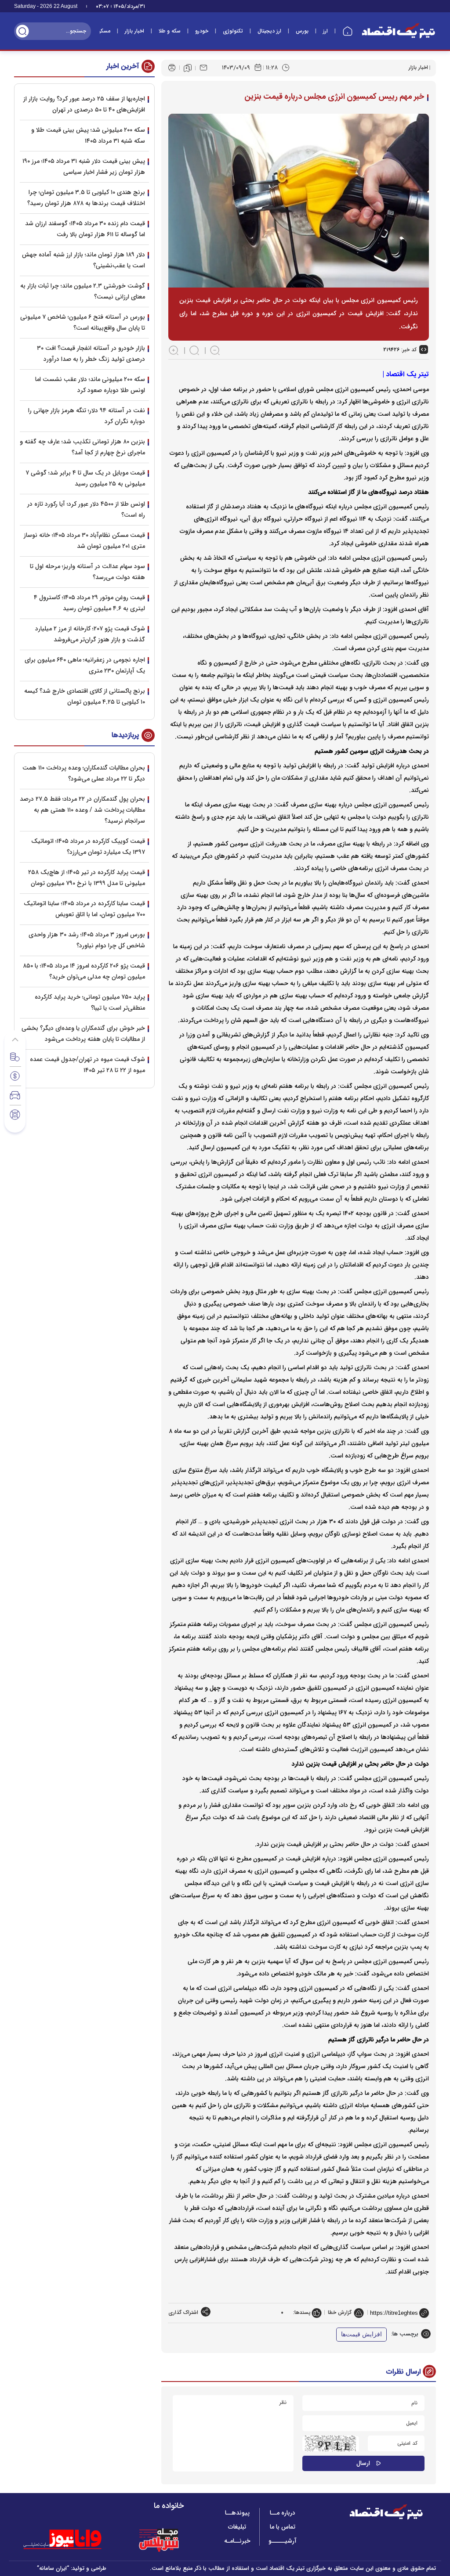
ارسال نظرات (403, 2372)
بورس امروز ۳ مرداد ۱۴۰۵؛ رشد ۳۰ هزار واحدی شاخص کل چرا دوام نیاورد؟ (87, 940)
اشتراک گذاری (183, 2312)
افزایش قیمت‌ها (361, 2334)
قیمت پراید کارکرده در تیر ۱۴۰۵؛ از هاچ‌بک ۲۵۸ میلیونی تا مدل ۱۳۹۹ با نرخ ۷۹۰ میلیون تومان (87, 878)
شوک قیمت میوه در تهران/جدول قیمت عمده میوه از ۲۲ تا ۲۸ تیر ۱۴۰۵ (87, 1065)
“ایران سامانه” (53, 2568)
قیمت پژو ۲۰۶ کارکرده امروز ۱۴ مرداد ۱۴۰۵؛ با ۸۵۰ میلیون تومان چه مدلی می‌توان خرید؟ (84, 971)
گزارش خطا (340, 2312)
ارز (325, 31)
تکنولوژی (233, 31)
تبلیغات (237, 2527)
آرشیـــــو (283, 2541)
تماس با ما (283, 2527)
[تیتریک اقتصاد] (399, 31)
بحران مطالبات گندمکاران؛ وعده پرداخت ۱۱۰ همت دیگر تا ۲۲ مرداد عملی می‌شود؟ (84, 773)
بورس (302, 31)
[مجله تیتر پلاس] (159, 2540)
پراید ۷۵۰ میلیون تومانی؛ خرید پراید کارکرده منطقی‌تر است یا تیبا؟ (90, 1002)
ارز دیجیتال (269, 31)
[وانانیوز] (74, 2540)
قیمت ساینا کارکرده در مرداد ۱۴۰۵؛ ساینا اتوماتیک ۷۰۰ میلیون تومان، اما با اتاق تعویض (84, 909)
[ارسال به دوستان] (203, 68)
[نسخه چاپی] (172, 68)
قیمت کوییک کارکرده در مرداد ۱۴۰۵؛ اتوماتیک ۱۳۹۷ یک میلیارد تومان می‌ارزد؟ (88, 847)
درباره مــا (283, 2513)
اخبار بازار (134, 31)
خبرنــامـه (237, 2541)
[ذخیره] (188, 68)
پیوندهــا (237, 2513)
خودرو (202, 31)
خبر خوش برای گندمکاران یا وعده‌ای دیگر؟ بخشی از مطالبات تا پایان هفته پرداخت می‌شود (83, 1034)
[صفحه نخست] (348, 31)
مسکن (103, 31)
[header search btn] (22, 31)
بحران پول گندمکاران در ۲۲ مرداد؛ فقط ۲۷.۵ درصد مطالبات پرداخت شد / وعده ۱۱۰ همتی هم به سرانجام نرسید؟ (82, 810)
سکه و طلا (170, 31)
